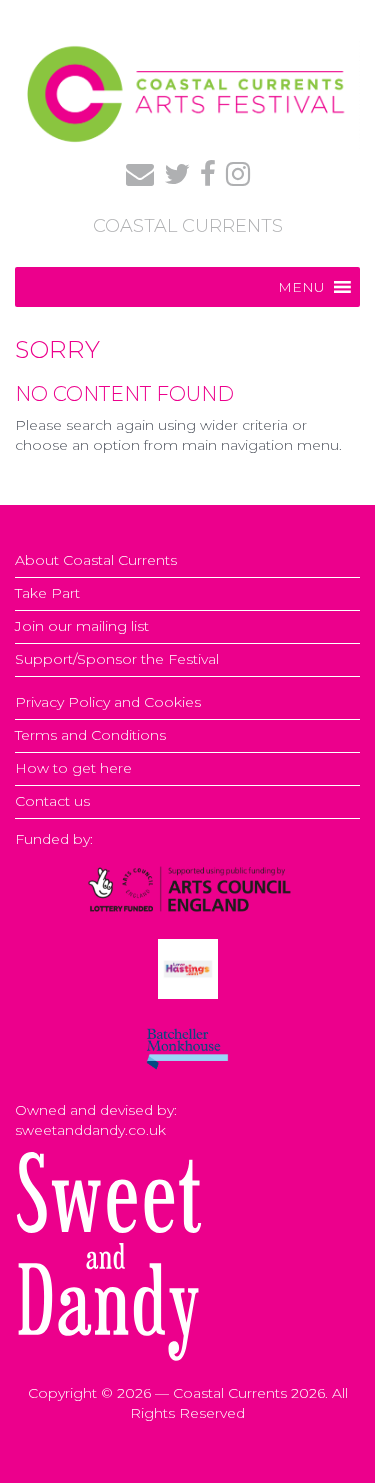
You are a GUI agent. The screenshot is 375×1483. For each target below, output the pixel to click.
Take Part (47, 593)
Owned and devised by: (96, 1110)
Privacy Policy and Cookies (108, 702)
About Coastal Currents (96, 560)
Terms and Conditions (90, 735)
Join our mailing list (82, 626)
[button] (301, 287)
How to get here (73, 768)
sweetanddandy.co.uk (90, 1130)
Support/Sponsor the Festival (117, 659)
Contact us (52, 801)
